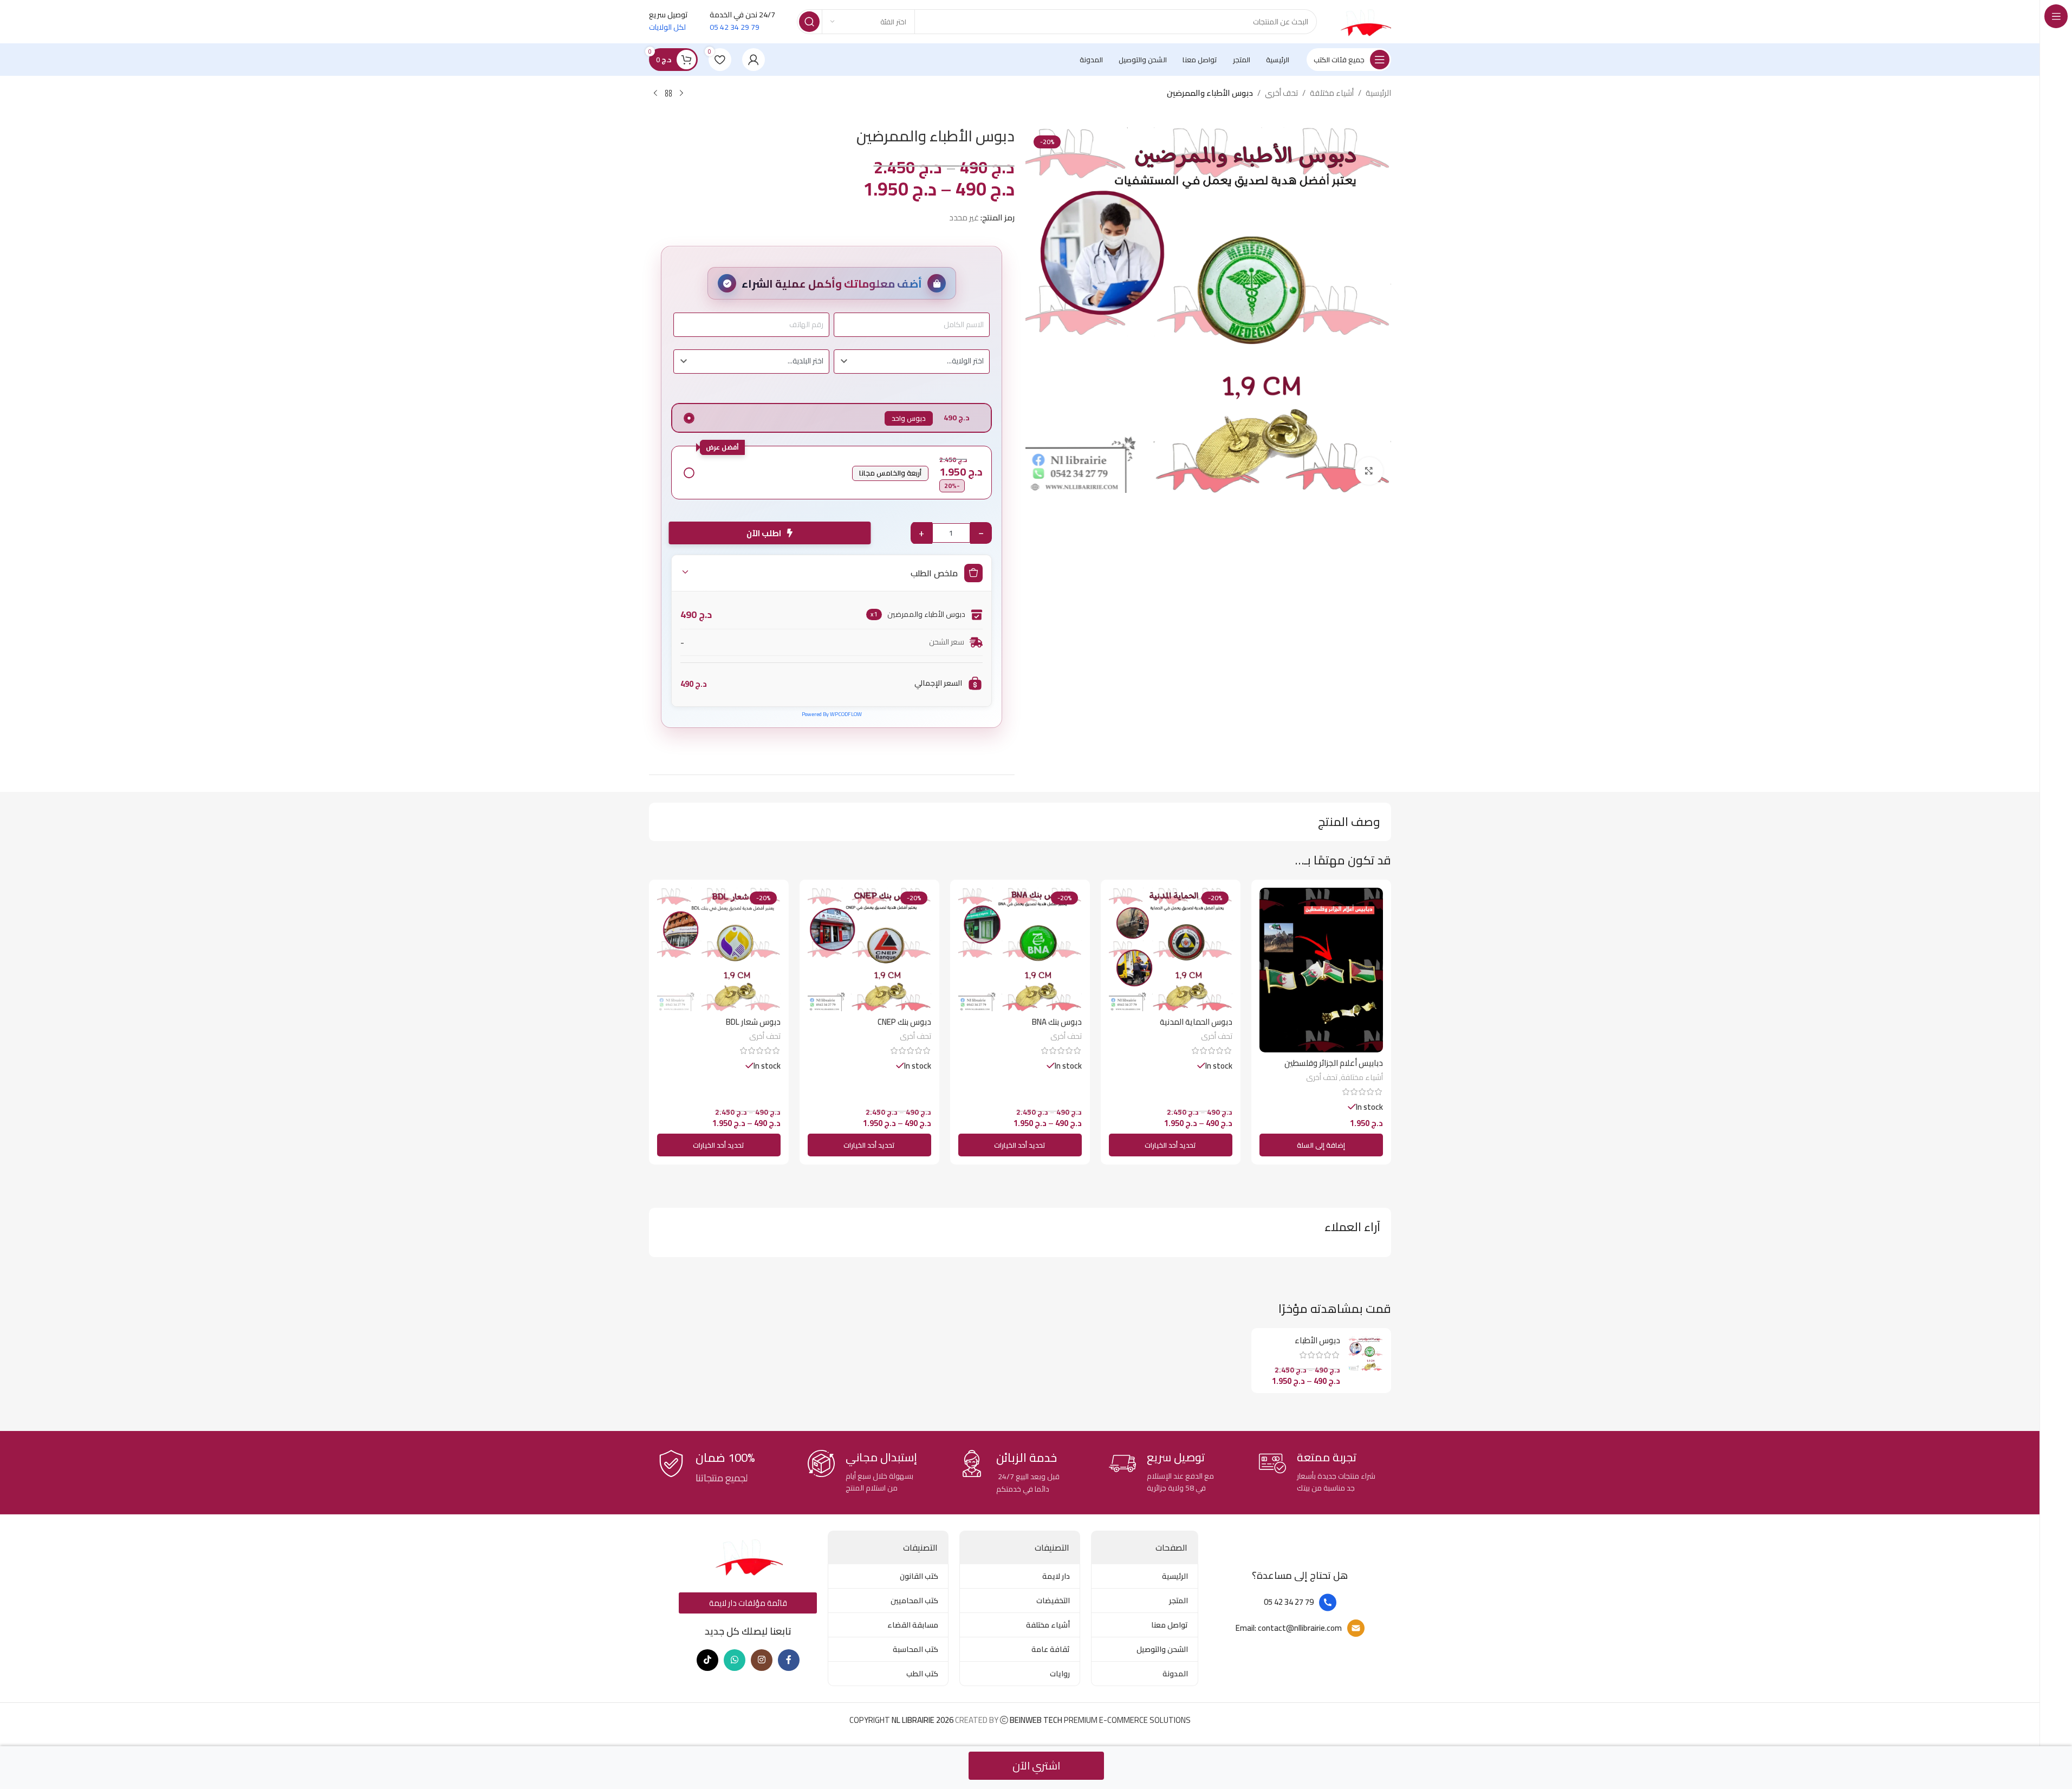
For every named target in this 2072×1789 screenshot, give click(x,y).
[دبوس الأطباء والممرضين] (1366, 1354)
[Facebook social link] (789, 1660)
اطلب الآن (767, 533)
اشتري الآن (1036, 1765)
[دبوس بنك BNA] (1020, 949)
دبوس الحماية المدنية (1196, 1022)
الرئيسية (1378, 93)
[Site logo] (1365, 21)
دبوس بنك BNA (1057, 1022)
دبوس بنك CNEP (904, 1022)
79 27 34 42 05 (1289, 1602)
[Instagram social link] (762, 1660)
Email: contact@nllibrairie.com (1289, 1628)
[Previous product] (681, 94)
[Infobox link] (1320, 1472)
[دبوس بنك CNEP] (869, 949)
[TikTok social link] (707, 1660)
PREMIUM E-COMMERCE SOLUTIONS (1099, 1720)
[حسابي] (754, 60)
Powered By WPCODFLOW (832, 714)
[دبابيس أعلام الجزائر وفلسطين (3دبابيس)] (1321, 970)
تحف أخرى (1281, 93)
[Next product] (655, 94)
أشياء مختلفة (1332, 93)
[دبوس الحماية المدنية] (1171, 949)
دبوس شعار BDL (753, 1022)
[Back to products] (668, 94)
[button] (1321, 1145)
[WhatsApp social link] (735, 1660)
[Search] (809, 22)
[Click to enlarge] (1369, 471)
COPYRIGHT (902, 1720)
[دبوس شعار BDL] (719, 949)
